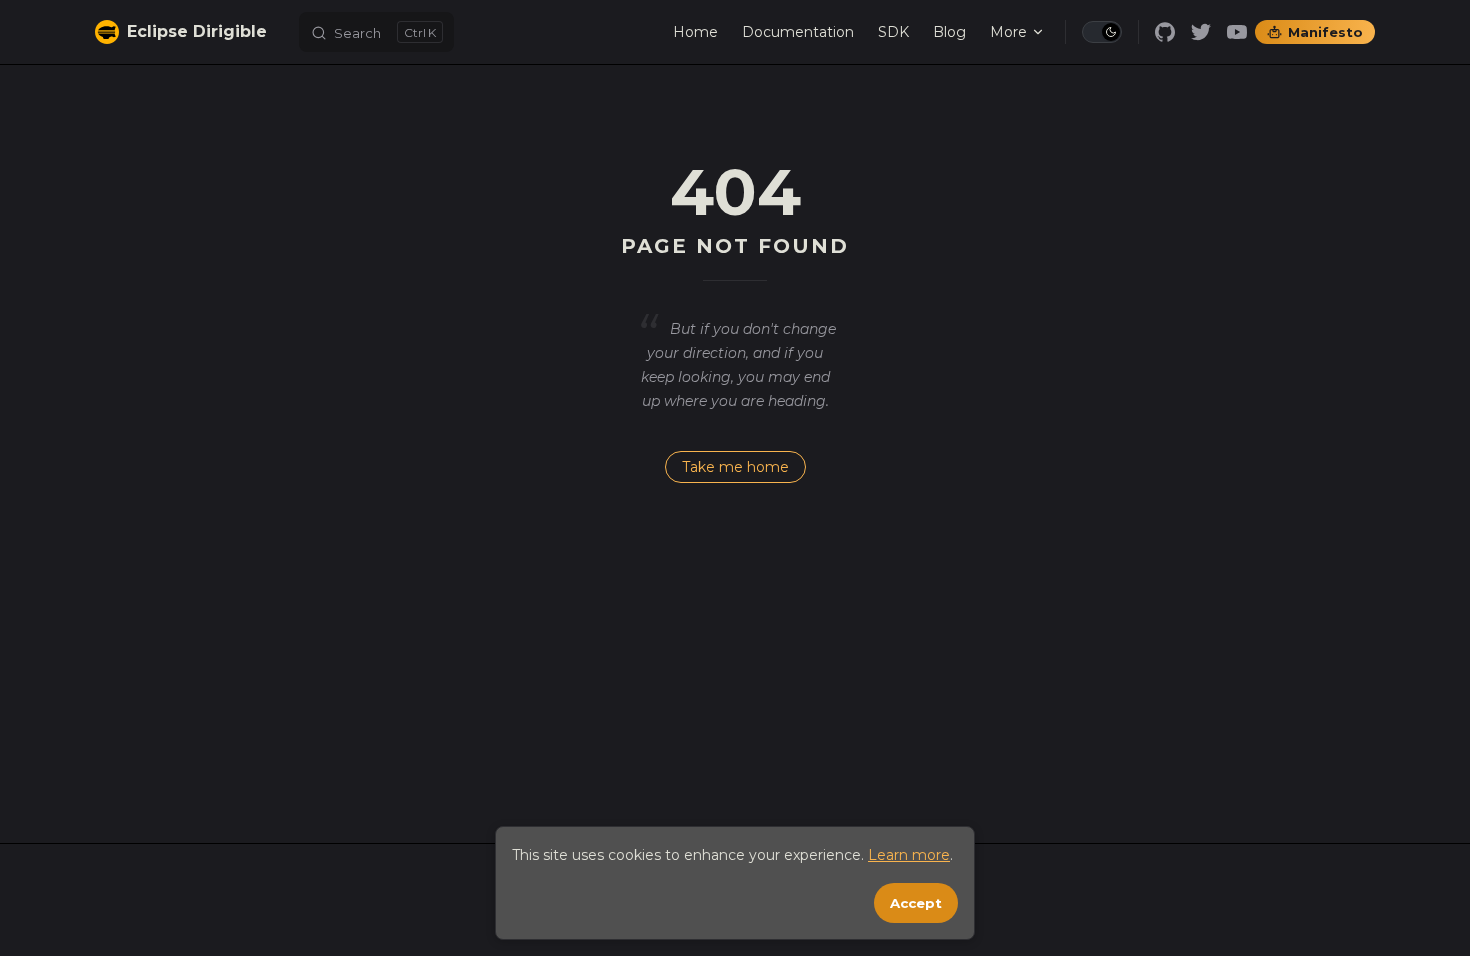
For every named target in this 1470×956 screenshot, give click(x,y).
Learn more (909, 855)
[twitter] (1201, 32)
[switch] (1102, 32)
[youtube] (1237, 32)
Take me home (735, 467)
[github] (1165, 32)
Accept (916, 903)
